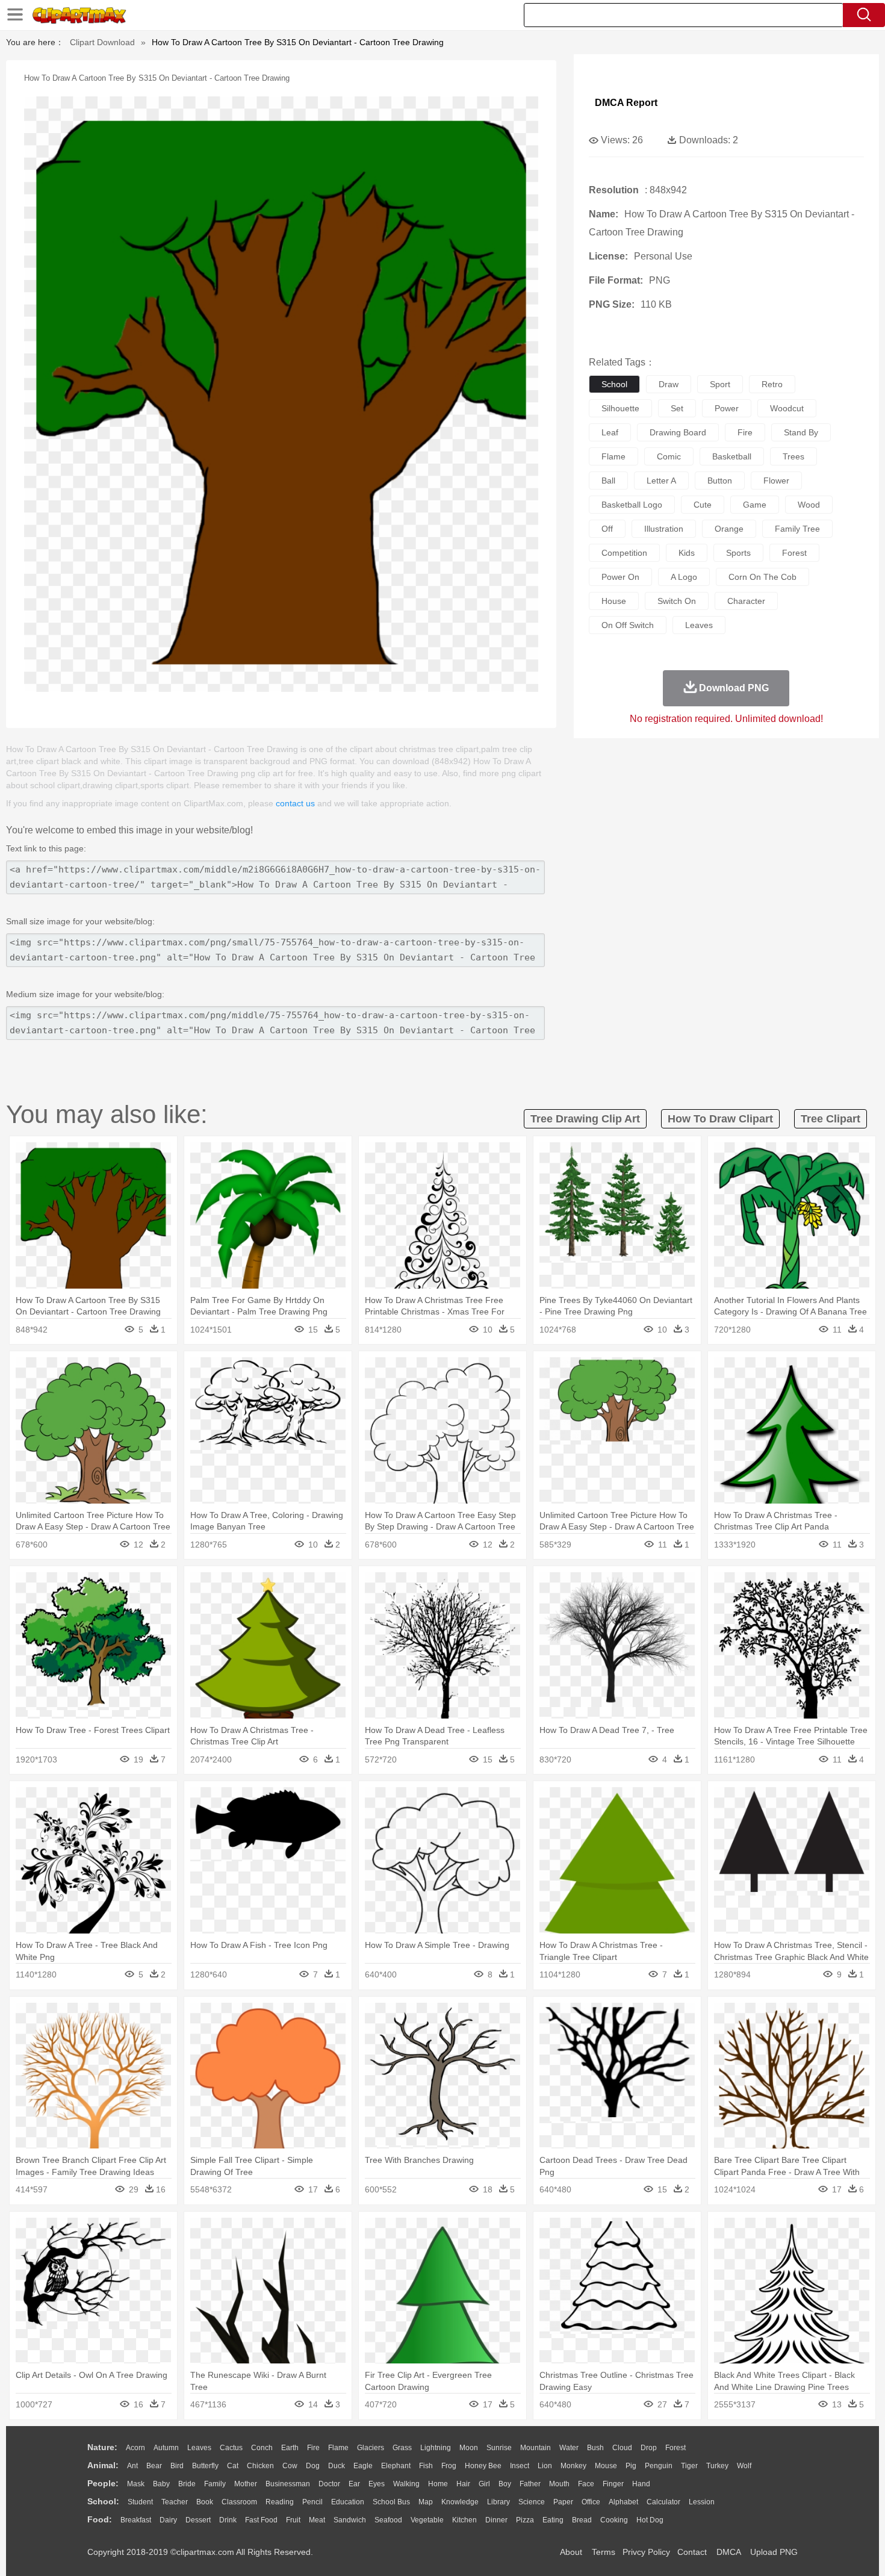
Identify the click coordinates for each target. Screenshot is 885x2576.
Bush (595, 2448)
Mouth (559, 2484)
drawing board (678, 432)
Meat (317, 2520)
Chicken (260, 2466)
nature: (102, 2447)
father (530, 2484)
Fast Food (261, 2520)
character (746, 601)
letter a (661, 481)
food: (100, 2519)
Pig (631, 2466)
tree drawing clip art (585, 1119)
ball (608, 481)
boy (505, 2484)
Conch (262, 2448)
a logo (684, 577)
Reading (280, 2502)
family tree (797, 529)
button (720, 481)
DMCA (728, 2552)
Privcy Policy (646, 2552)
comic (669, 456)
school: (103, 2501)
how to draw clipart (720, 1119)
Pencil (312, 2502)
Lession (702, 2502)
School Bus (391, 2502)
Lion (545, 2466)
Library (498, 2502)
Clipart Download (102, 42)
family (215, 2484)
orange (729, 529)
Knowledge (460, 2502)
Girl (484, 2484)
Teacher (175, 2502)
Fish (426, 2466)
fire (745, 432)
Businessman (288, 2484)
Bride (187, 2484)
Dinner (496, 2520)
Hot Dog (650, 2520)
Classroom (239, 2502)
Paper (563, 2502)
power (727, 408)
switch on (677, 601)
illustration (664, 529)
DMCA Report (626, 103)
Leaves (199, 2448)
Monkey (573, 2466)
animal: (103, 2465)
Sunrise (499, 2448)
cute (703, 505)
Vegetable (427, 2520)
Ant (132, 2466)
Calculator (663, 2502)
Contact (692, 2552)
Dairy (168, 2520)
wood (809, 505)
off (607, 529)
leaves (699, 625)
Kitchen (464, 2520)
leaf (610, 432)
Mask (136, 2484)
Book (205, 2502)
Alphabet (623, 2502)
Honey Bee (483, 2466)
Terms (604, 2552)
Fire (313, 2448)
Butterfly (205, 2466)
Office (591, 2502)
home (438, 2484)
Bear (154, 2466)
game (755, 505)
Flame (338, 2448)
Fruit (293, 2520)
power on (620, 577)
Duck (337, 2466)
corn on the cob (762, 577)
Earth (290, 2448)
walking (406, 2484)
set (677, 408)
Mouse (606, 2466)
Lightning (436, 2448)
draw (669, 384)
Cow (290, 2466)
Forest (675, 2448)
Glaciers (371, 2448)
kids (687, 553)
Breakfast (136, 2520)
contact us (295, 803)
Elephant (396, 2466)
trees (793, 456)
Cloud (622, 2448)
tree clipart (831, 1119)
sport (720, 384)
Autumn (166, 2448)
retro (772, 384)
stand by (801, 432)
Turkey (717, 2466)
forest (794, 553)
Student (140, 2502)
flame (613, 456)
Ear (354, 2484)
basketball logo (632, 505)
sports (738, 553)
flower (776, 481)
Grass (402, 2448)
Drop (649, 2448)
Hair (463, 2484)
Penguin (659, 2466)
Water (569, 2448)
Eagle (363, 2466)
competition (624, 553)
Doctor (329, 2484)
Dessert (198, 2520)
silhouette (620, 408)
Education (348, 2502)
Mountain (536, 2448)
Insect (520, 2466)
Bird (177, 2466)
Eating (553, 2520)
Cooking (614, 2520)
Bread (582, 2520)
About (571, 2552)
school (614, 384)
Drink (228, 2520)
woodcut (787, 408)
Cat (233, 2466)
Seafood (388, 2520)
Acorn (135, 2448)
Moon (469, 2448)
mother (246, 2484)
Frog (449, 2466)
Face (586, 2484)
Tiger (689, 2466)
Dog (313, 2466)
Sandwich (350, 2520)
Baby (161, 2484)
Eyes (377, 2484)
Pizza (525, 2520)
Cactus (231, 2448)
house (614, 601)
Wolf (744, 2466)
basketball (732, 456)
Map (426, 2502)
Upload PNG (774, 2552)
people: (103, 2483)
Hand (641, 2484)
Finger (613, 2484)
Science (532, 2502)
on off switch (628, 625)
